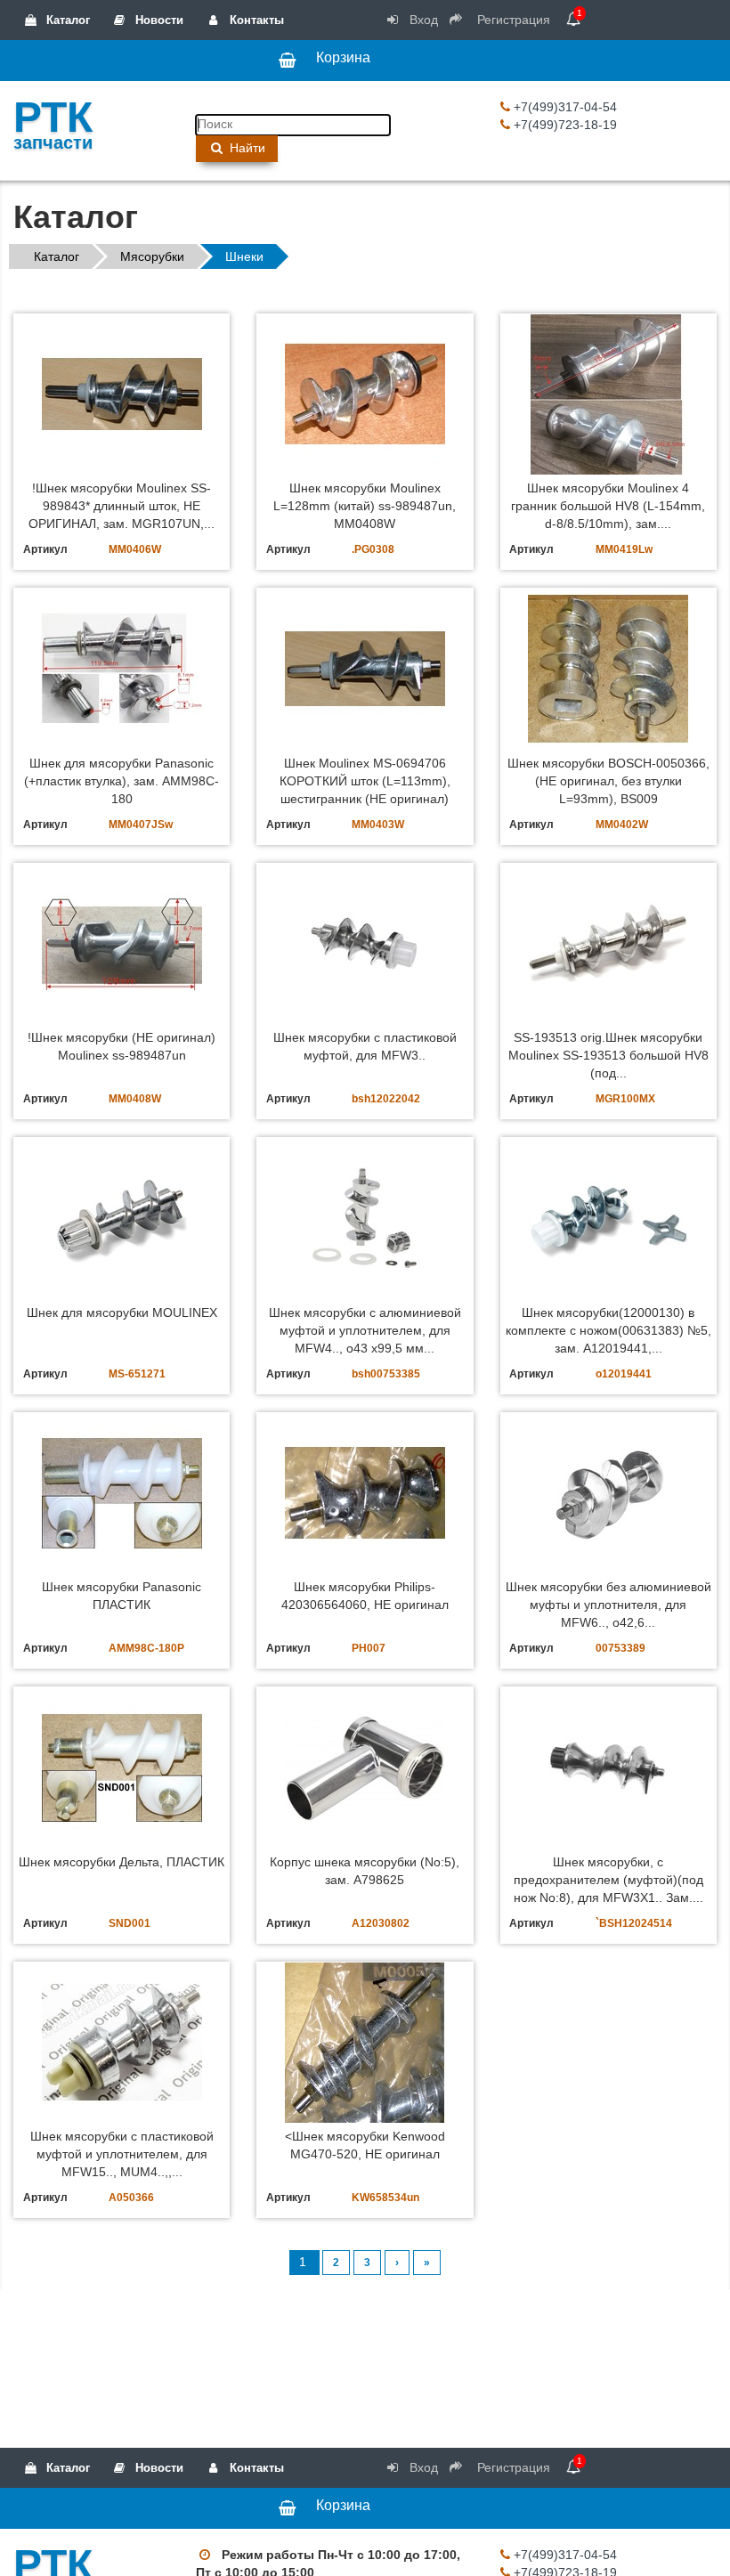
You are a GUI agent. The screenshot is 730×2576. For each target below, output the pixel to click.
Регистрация (512, 20)
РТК (53, 121)
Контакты (255, 20)
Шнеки (244, 256)
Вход (422, 20)
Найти (246, 148)
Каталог (66, 20)
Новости (158, 20)
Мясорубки (152, 256)
